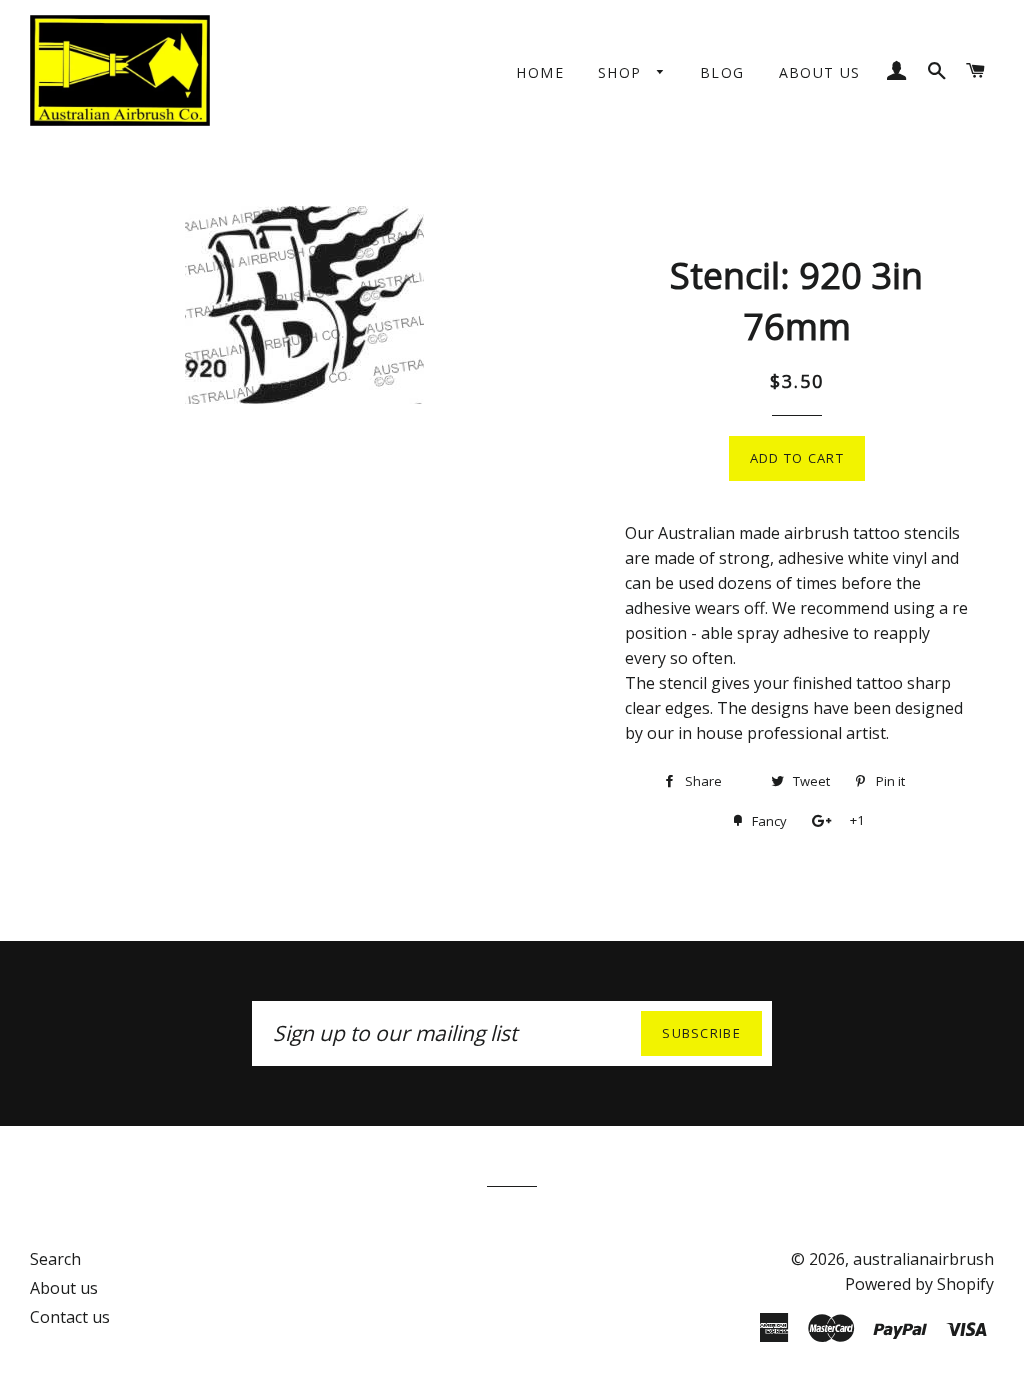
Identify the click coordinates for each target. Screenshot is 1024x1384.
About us (820, 72)
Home (540, 72)
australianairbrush (923, 1259)
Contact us (70, 1317)
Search (55, 1259)
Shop (622, 72)
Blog (722, 72)
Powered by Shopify (919, 1284)
